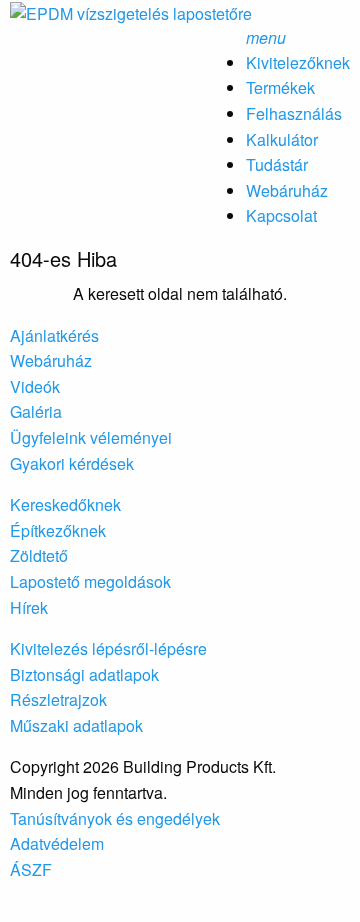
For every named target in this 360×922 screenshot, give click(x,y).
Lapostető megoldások (90, 581)
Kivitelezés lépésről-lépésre (108, 648)
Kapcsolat (281, 215)
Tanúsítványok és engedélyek (115, 818)
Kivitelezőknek (298, 62)
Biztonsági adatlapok (84, 674)
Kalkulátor (282, 139)
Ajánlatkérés (54, 335)
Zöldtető (39, 555)
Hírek (29, 607)
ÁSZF (31, 869)
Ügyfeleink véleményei (91, 437)
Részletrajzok (58, 699)
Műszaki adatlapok (76, 725)
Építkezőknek (58, 530)
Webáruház (287, 190)
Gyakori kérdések (72, 463)
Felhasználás (294, 113)
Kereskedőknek (65, 504)
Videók (35, 386)
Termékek (280, 87)
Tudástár (277, 164)
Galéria (36, 411)
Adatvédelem (57, 843)
